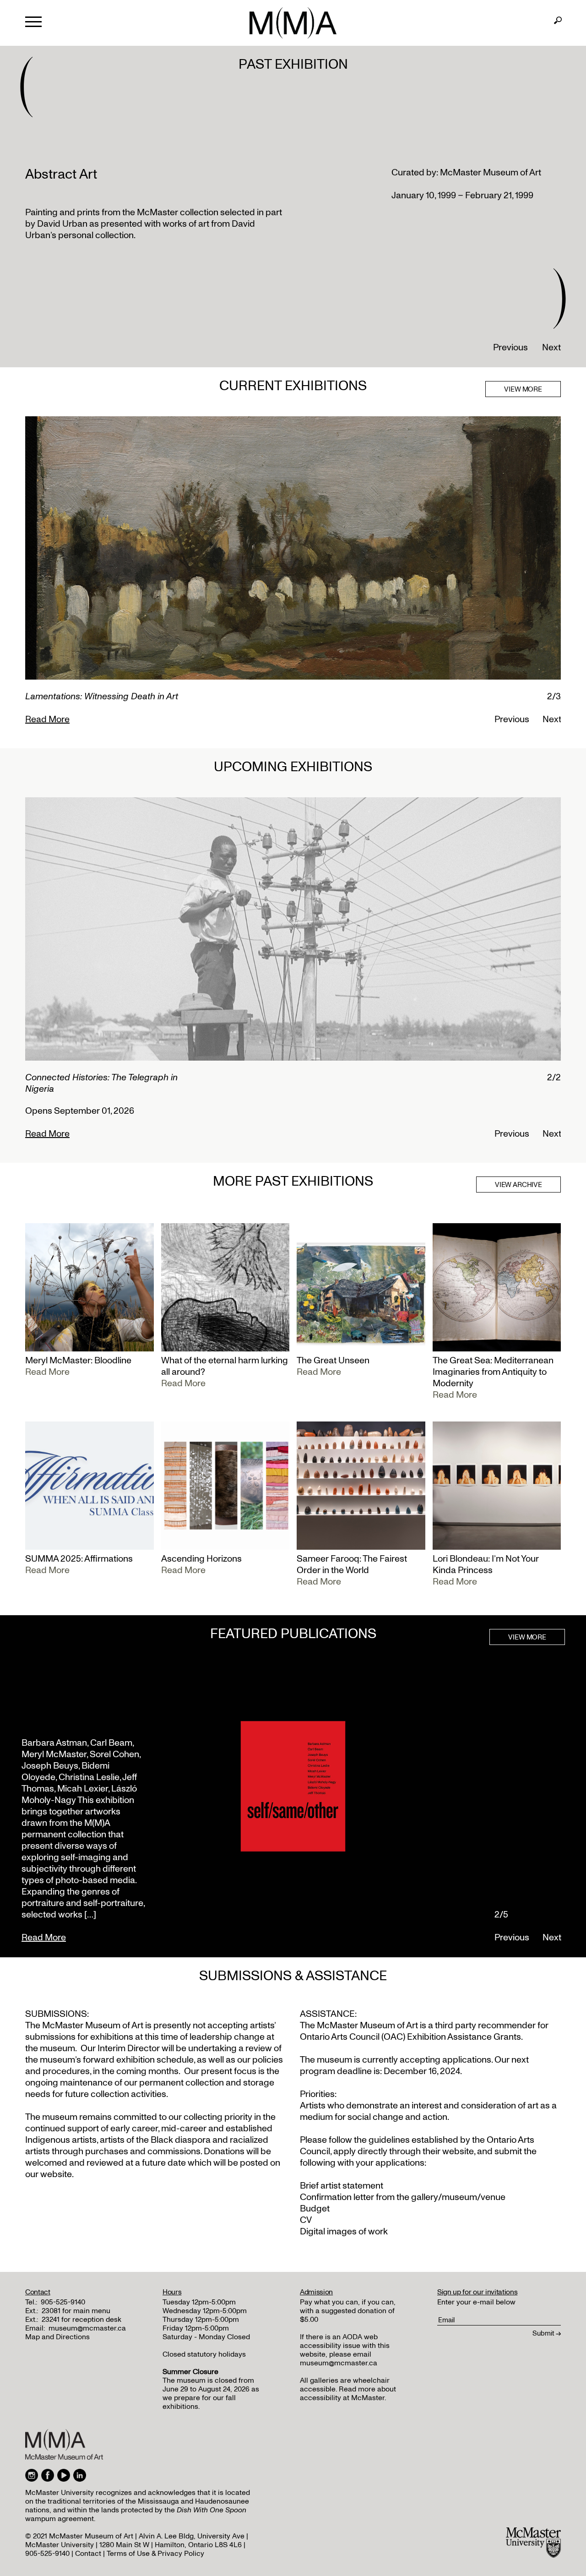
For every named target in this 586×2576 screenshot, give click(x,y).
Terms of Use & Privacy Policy (155, 2554)
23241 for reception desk (81, 2320)
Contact (88, 2554)
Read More (47, 719)
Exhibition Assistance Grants (464, 2037)
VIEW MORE (523, 389)
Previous (510, 348)
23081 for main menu (76, 2311)
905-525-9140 (63, 2302)
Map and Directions (57, 2337)
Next (551, 348)
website (458, 2151)
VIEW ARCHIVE (518, 1185)
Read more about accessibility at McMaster (348, 2394)
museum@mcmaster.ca (87, 2328)
